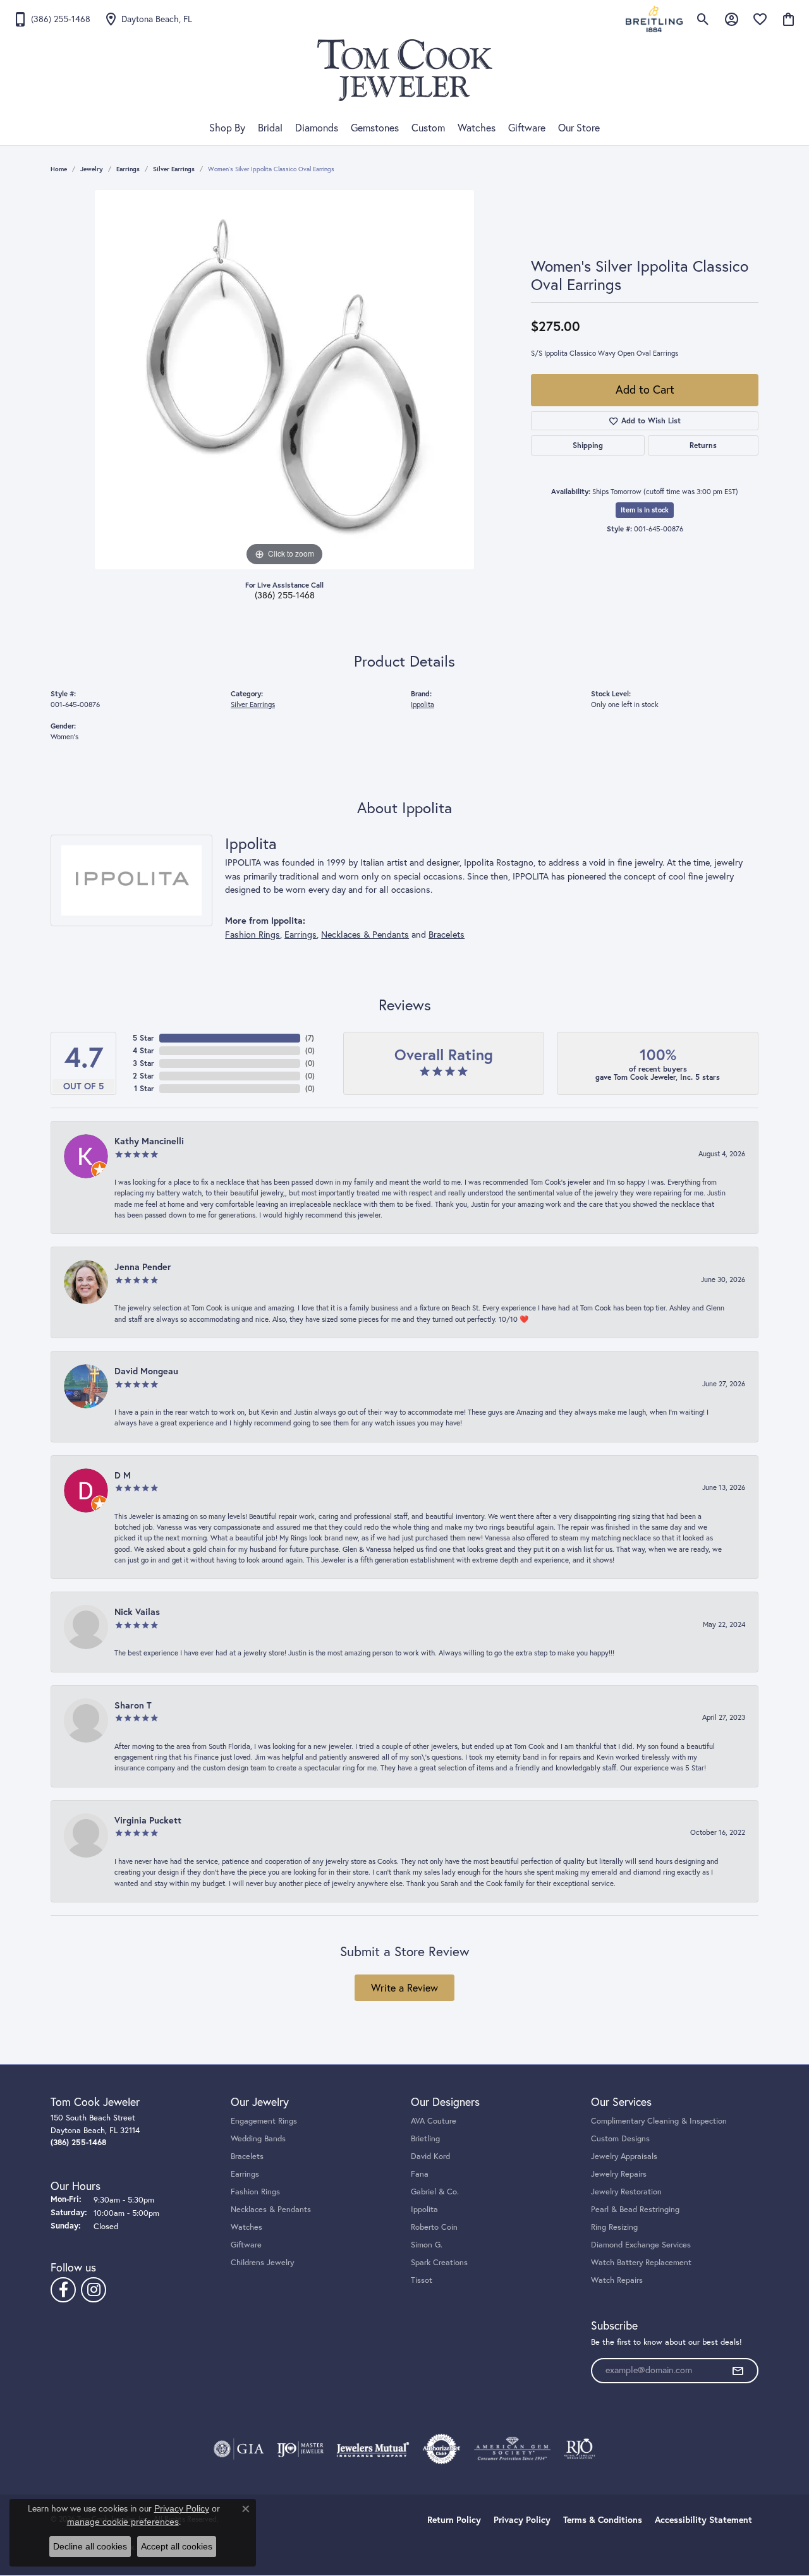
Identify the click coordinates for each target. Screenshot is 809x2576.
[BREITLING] (654, 19)
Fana (420, 2174)
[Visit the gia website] (239, 2449)
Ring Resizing (614, 2227)
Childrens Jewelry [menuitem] (262, 2262)
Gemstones (375, 128)
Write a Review (404, 1988)
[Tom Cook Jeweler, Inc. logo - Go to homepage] (405, 70)
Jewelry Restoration (626, 2191)
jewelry (92, 169)
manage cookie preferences (123, 2522)
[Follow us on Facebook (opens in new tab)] (63, 2290)
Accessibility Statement (703, 2520)
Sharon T (133, 1705)
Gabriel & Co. (435, 2191)
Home (59, 169)
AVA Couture (434, 2120)
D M (123, 1475)
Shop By (227, 128)
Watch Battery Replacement (641, 2262)
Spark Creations (439, 2262)
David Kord (430, 2156)
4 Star (143, 1050)
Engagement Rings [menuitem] (264, 2120)
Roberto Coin (434, 2227)
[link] (52, 19)
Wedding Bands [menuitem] (258, 2138)
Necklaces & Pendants (365, 934)
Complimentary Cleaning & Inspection (659, 2120)
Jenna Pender (143, 1267)
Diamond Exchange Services (641, 2244)
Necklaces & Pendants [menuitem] (271, 2209)
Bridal (270, 128)
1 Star (144, 1088)
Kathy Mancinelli (149, 1141)
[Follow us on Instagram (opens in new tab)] (94, 2290)
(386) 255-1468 (285, 595)
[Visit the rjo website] (580, 2449)
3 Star (143, 1063)
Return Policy (454, 2520)
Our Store (579, 128)
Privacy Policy (522, 2520)
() (310, 1038)
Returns (703, 445)
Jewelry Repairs (619, 2174)
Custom (428, 128)
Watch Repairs (617, 2280)
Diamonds (317, 128)
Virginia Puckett (148, 1820)
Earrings (128, 169)
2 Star (143, 1076)
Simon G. (427, 2244)
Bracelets (447, 934)
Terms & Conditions (603, 2520)
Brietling (425, 2138)
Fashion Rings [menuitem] (255, 2191)
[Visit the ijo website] (301, 2449)
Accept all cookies (177, 2546)
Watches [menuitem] (246, 2227)
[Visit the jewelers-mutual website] (373, 2449)
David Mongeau (146, 1371)
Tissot (422, 2280)
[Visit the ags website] (512, 2449)
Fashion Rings (252, 934)
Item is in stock (645, 510)
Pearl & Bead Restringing (635, 2209)
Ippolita (423, 704)
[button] (703, 19)
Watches (477, 128)
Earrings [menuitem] (245, 2174)
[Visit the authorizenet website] (442, 2449)
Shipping (588, 445)
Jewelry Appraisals (624, 2156)
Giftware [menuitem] (246, 2244)
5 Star (143, 1038)
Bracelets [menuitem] (247, 2156)
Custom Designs (620, 2138)
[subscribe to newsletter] (738, 2371)
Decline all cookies (90, 2546)
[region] (284, 380)
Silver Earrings (174, 169)
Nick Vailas (137, 1612)
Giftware (527, 128)
